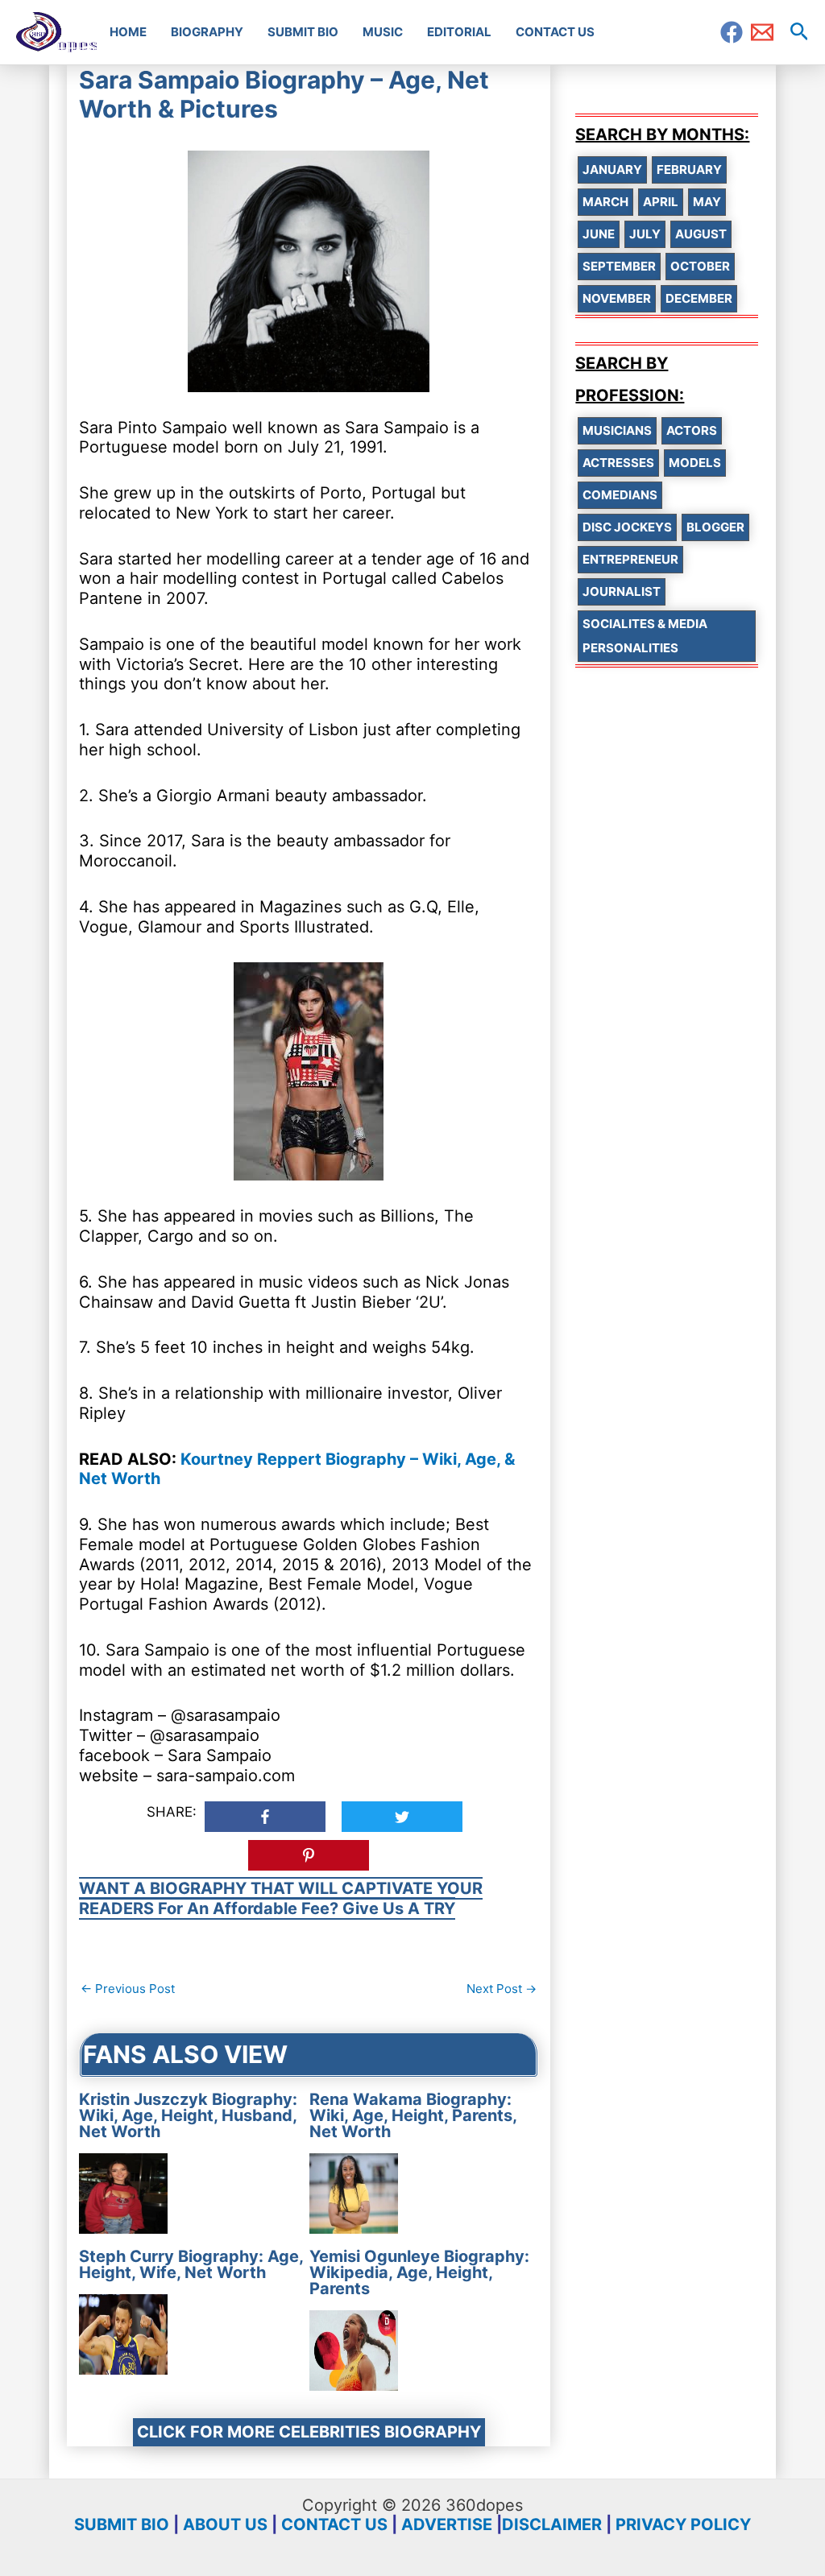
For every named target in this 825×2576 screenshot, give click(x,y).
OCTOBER (700, 266)
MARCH (605, 202)
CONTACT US (334, 2524)
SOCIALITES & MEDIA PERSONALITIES (645, 636)
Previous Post (128, 1989)
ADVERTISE (447, 2524)
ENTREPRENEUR (630, 559)
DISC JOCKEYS (627, 527)
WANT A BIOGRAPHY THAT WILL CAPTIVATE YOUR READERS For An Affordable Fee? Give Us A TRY (281, 1898)
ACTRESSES (618, 463)
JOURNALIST (622, 591)
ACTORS (692, 430)
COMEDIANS (620, 495)
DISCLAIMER (552, 2524)
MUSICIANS (617, 430)
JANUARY (612, 170)
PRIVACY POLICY (683, 2524)
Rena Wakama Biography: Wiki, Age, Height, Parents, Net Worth (413, 2115)
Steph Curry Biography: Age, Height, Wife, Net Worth (191, 2264)
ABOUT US (225, 2524)
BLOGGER (715, 527)
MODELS (695, 463)
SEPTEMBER (619, 266)
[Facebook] (732, 32)
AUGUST (701, 234)
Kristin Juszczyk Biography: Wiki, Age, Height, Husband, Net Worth (188, 2115)
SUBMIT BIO (122, 2524)
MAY (707, 202)
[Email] (762, 32)
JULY (645, 234)
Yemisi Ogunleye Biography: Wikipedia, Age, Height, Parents (419, 2272)
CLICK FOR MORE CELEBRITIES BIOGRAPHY (309, 2432)
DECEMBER (699, 298)
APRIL (661, 202)
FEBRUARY (689, 170)
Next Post (502, 1989)
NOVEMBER (617, 298)
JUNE (599, 234)
